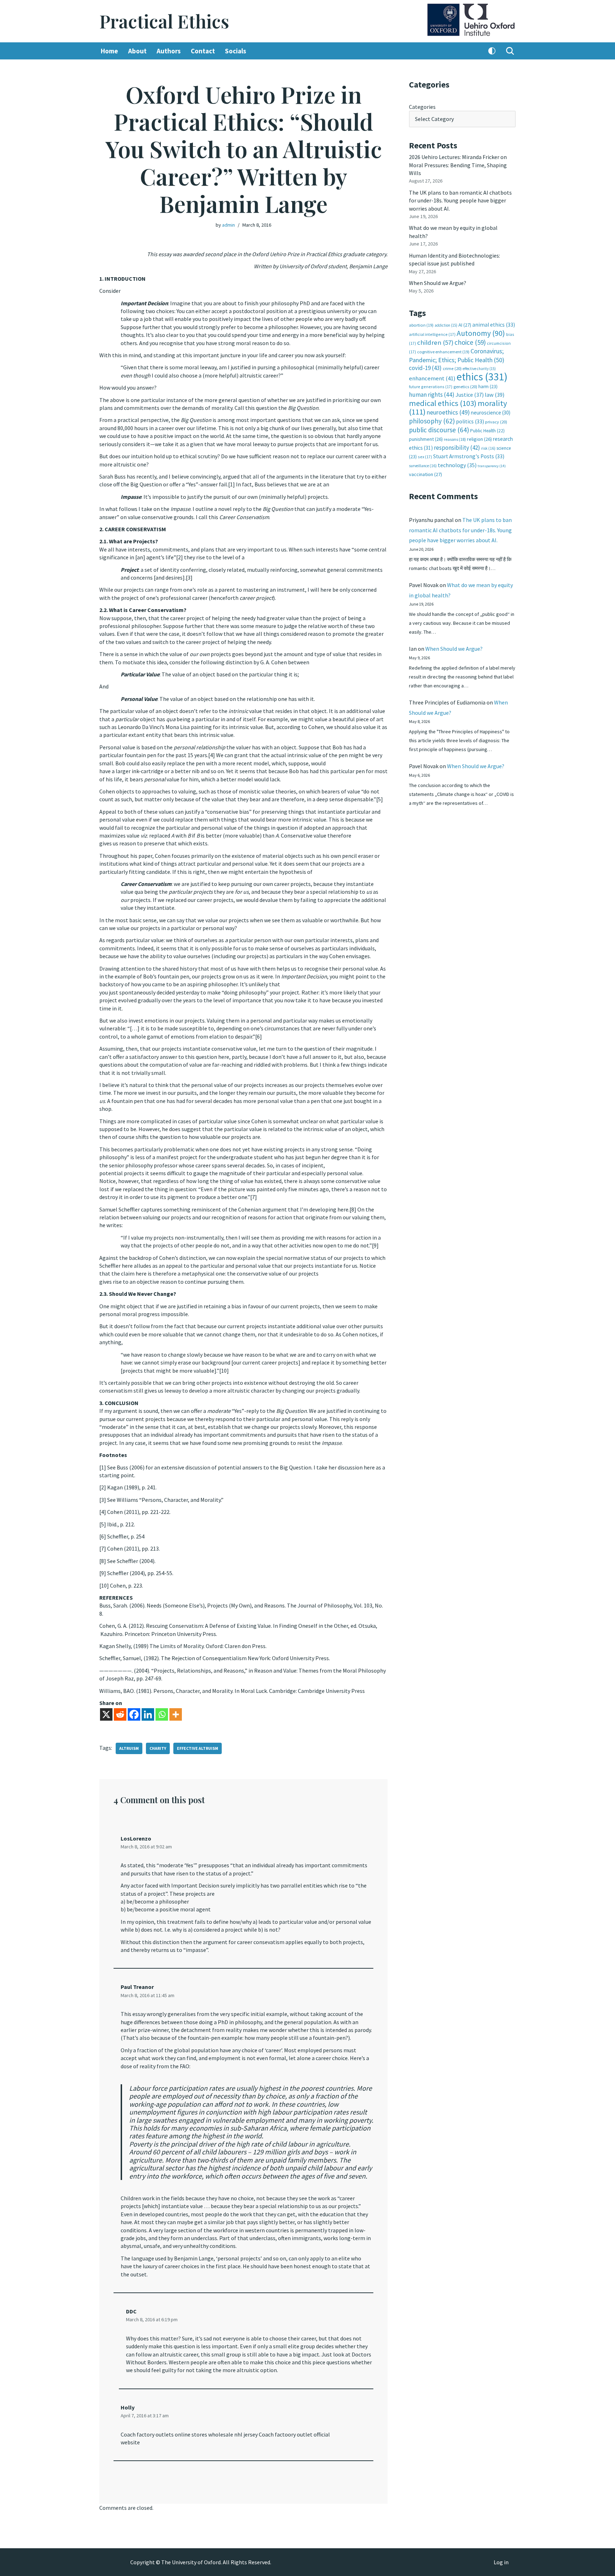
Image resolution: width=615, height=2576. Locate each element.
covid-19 (425, 368)
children (435, 342)
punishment (426, 439)
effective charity (479, 369)
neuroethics (448, 412)
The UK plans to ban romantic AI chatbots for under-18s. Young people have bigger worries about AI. (460, 200)
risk (488, 448)
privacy (496, 422)
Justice (470, 395)
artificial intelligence (432, 334)
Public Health (487, 431)
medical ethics (443, 403)
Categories (422, 107)
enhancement (432, 378)
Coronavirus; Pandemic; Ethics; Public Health (457, 355)
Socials (236, 51)
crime (452, 368)
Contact (203, 51)
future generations (431, 387)
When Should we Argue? (438, 283)
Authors (169, 51)
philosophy (432, 421)
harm (488, 387)
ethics (482, 377)
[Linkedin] (148, 1714)
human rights (432, 395)
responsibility (457, 448)
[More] (176, 1714)
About (137, 51)
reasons (455, 439)
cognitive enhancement (443, 352)
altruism (129, 1748)
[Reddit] (120, 1714)
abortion (421, 325)
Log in (501, 2562)
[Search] (510, 51)
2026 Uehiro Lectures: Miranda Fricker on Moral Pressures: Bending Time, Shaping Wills (458, 165)
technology (457, 465)
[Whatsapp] (162, 1714)
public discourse (439, 430)
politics (470, 421)
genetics (465, 387)
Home (109, 51)
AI (465, 325)
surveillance (423, 466)
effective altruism (198, 1748)
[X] (106, 1714)
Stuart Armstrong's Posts (469, 456)
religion (479, 439)
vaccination (425, 474)
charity (158, 1748)
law (495, 395)
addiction (446, 325)
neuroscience (491, 413)
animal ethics (494, 325)
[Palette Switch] (492, 51)
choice (470, 342)
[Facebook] (134, 1714)
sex (425, 457)
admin (228, 225)
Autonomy (481, 333)
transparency (492, 466)
